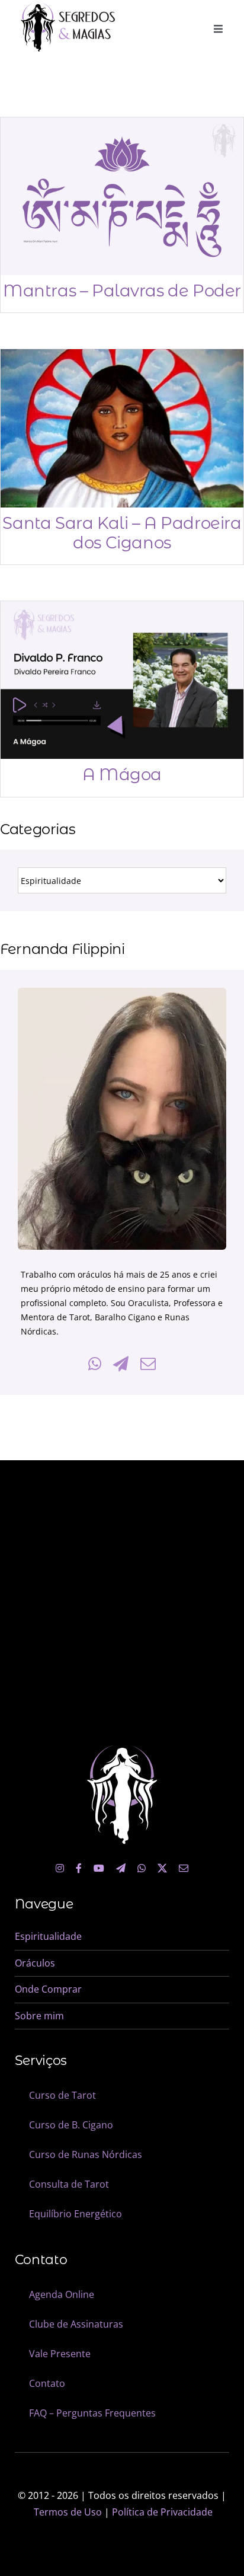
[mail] (184, 1868)
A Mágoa (122, 774)
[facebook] (79, 1868)
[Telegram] (121, 1364)
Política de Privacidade (162, 2512)
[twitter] (162, 1868)
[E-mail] (148, 1364)
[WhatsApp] (95, 1364)
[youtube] (99, 1868)
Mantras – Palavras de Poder (122, 291)
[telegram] (121, 1868)
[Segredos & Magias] (68, 8)
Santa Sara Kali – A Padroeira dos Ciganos (122, 533)
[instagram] (60, 1868)
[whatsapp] (142, 1868)
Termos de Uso (68, 2512)
